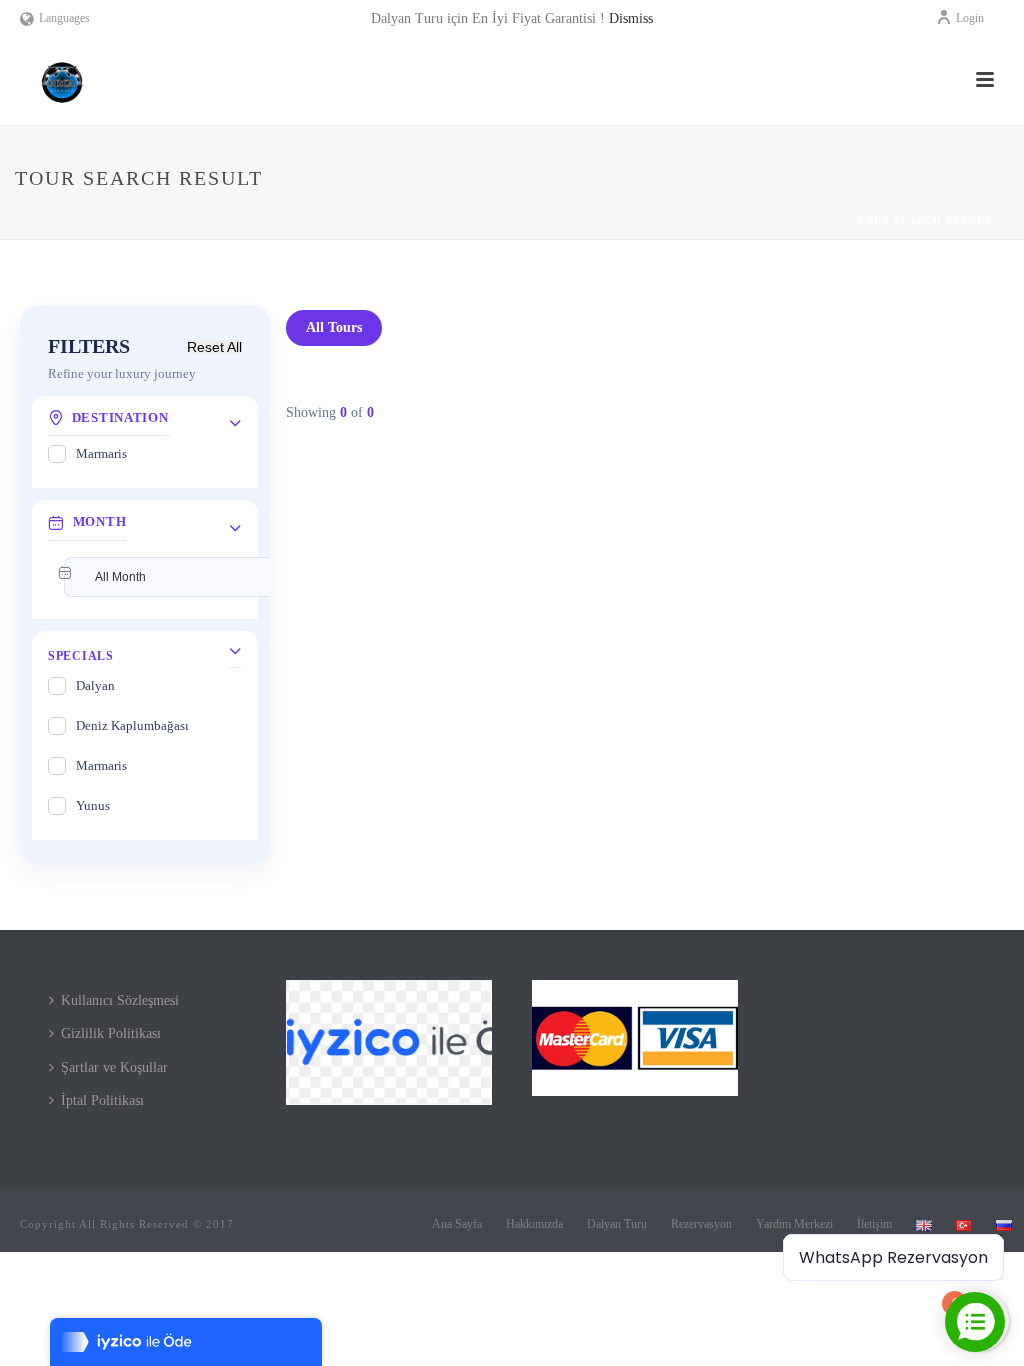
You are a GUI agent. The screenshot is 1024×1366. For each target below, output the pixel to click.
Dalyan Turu (617, 1224)
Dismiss (631, 18)
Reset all (214, 347)
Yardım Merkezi (794, 1224)
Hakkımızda (534, 1224)
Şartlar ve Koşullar (114, 1067)
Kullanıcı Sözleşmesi (120, 1000)
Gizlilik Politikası (111, 1033)
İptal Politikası (102, 1100)
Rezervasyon (701, 1224)
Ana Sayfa (457, 1224)
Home (827, 220)
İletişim (874, 1224)
